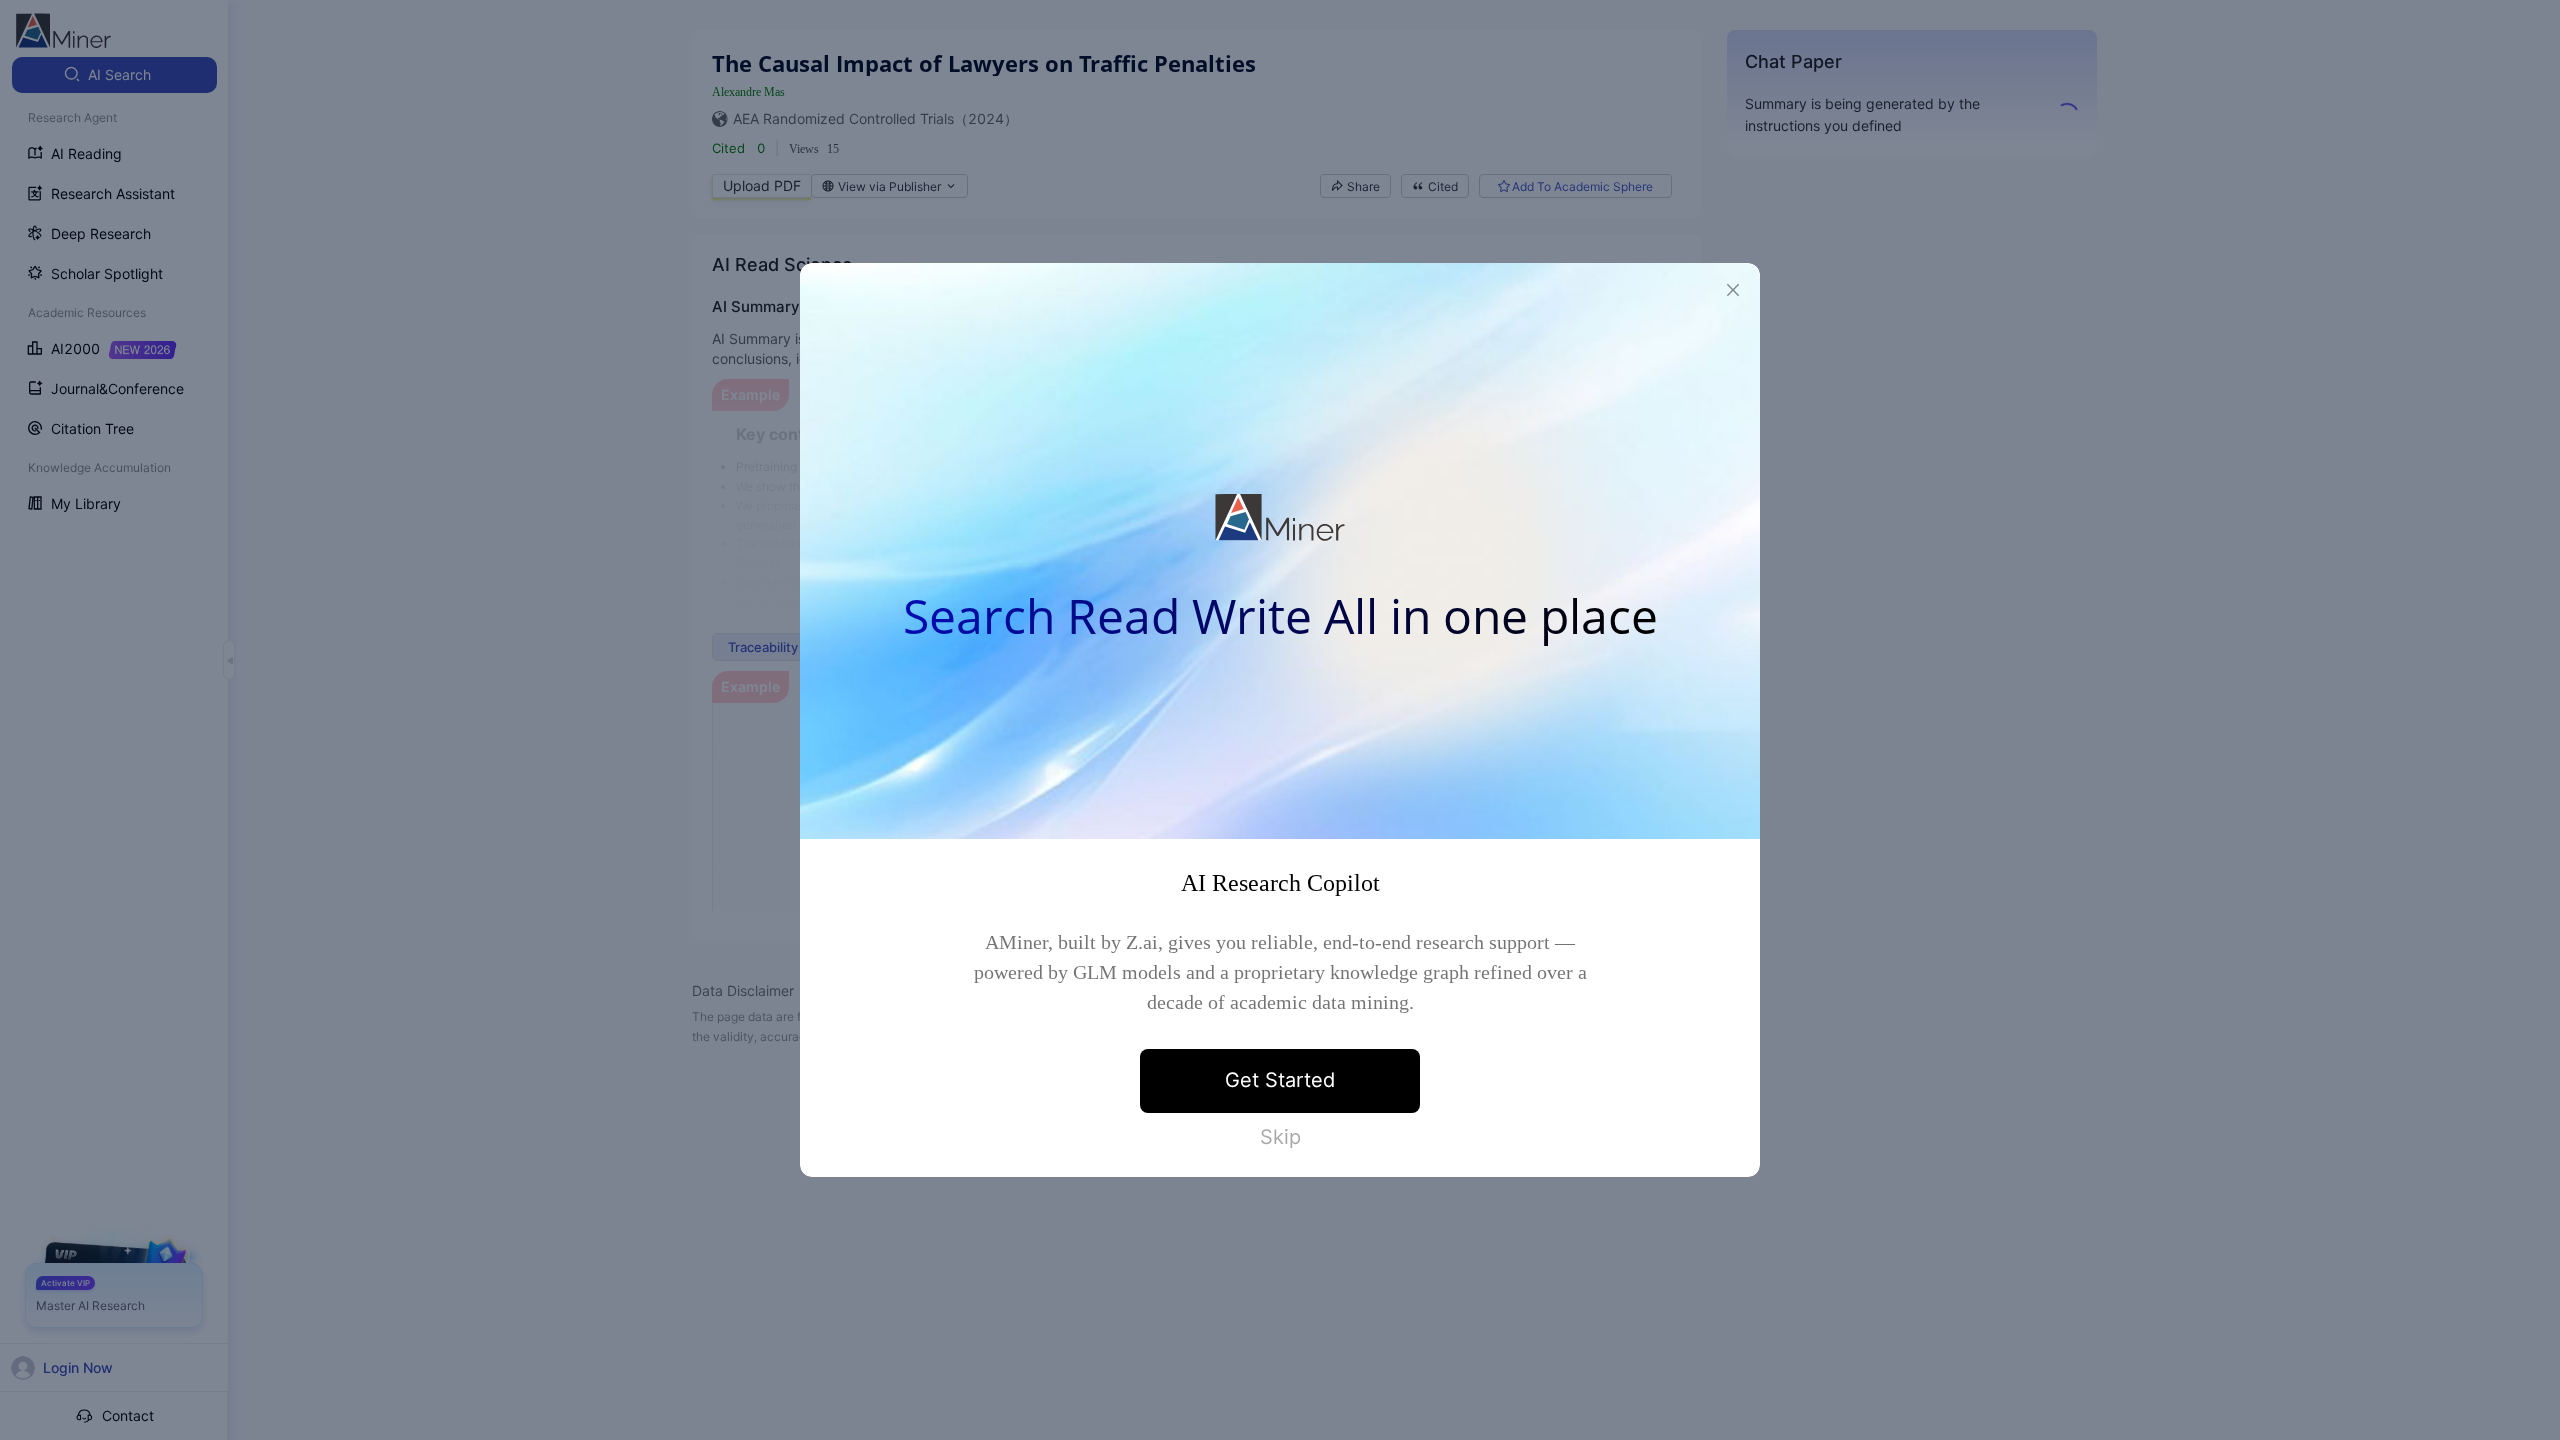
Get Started (1280, 1080)
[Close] (1733, 290)
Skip (1280, 1137)
